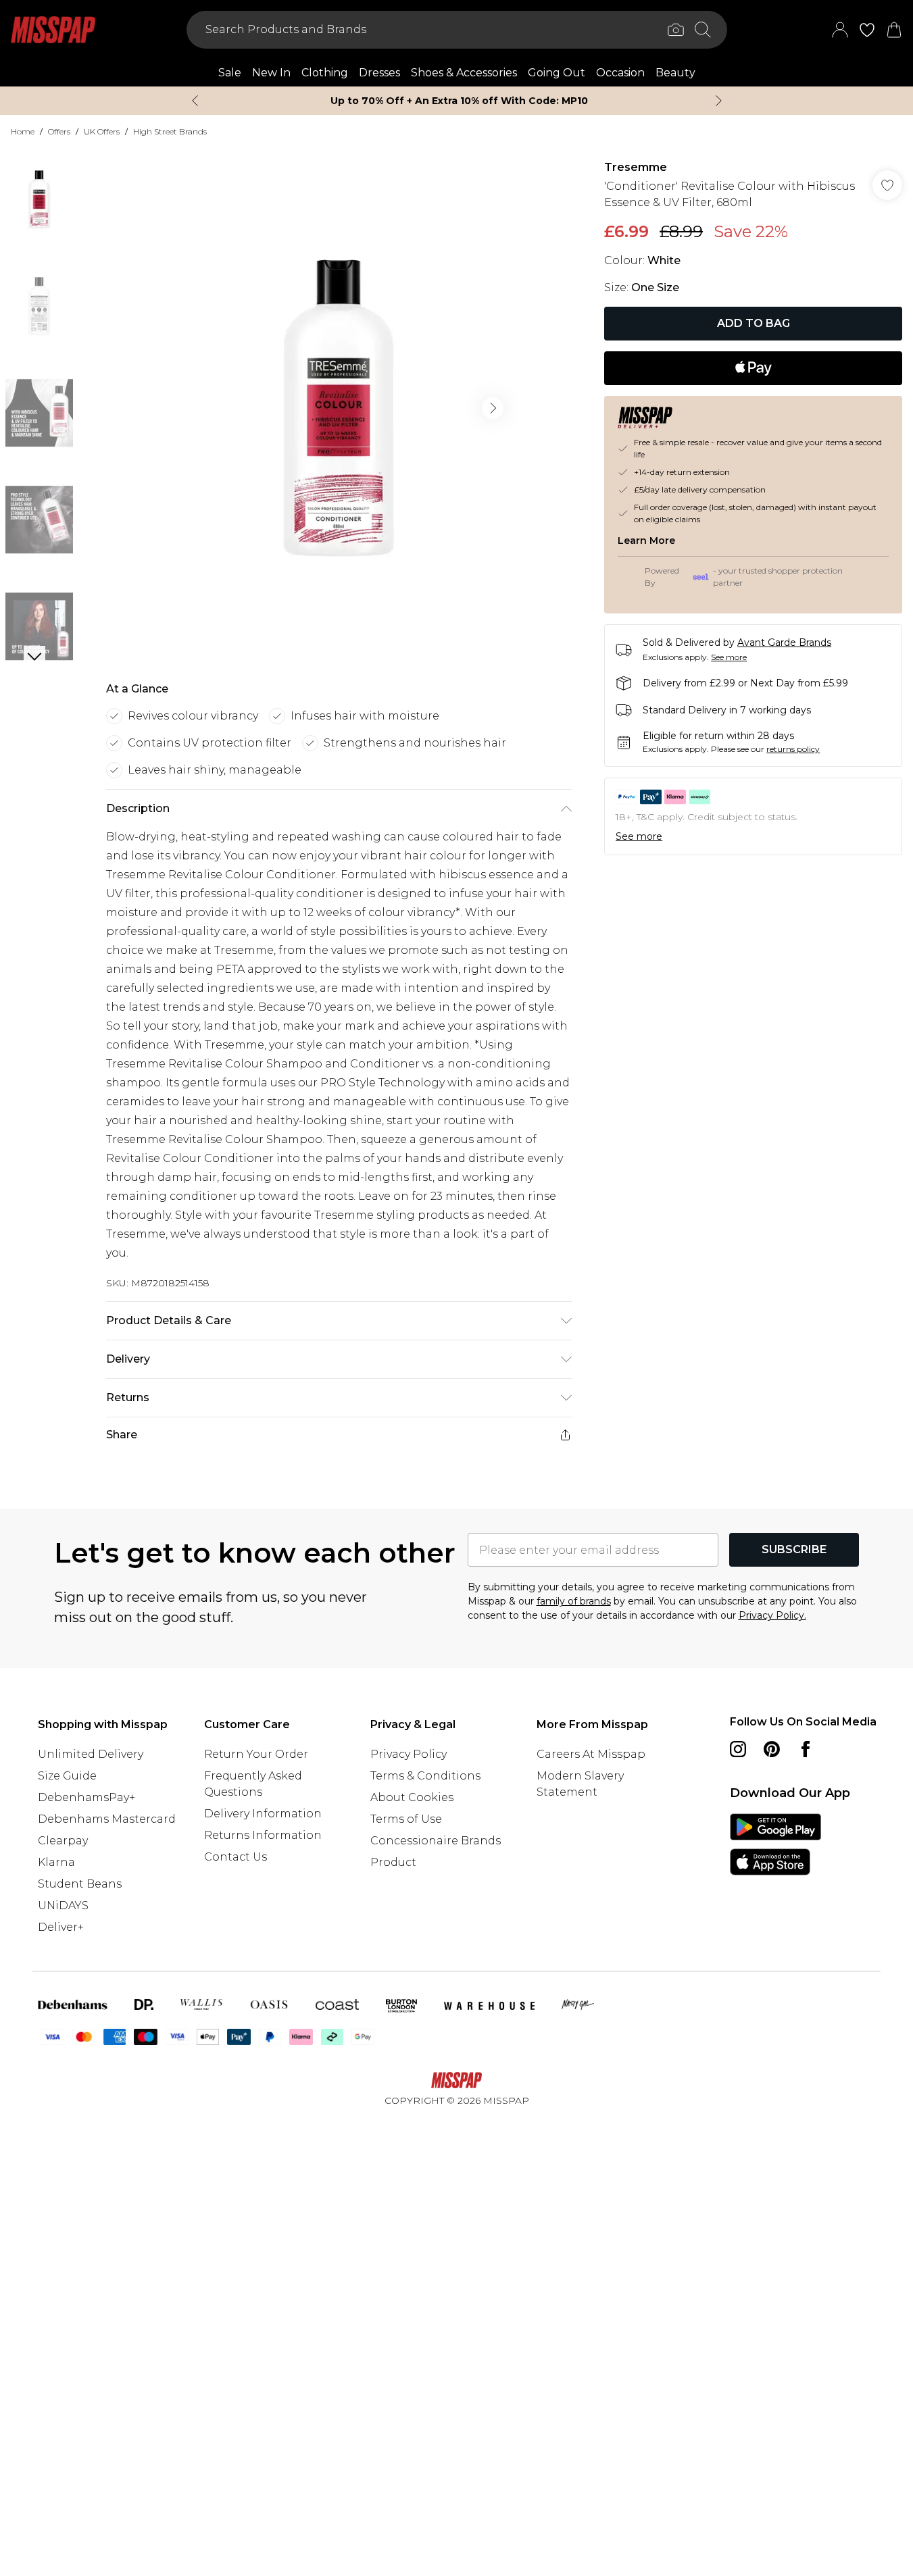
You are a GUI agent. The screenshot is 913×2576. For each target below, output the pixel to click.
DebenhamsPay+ (87, 1797)
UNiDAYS (63, 1905)
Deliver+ (61, 1927)
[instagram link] (738, 1749)
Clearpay (63, 1841)
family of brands (574, 1601)
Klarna (56, 1862)
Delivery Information (263, 1814)
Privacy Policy (409, 1754)
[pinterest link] (772, 1749)
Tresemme (636, 167)
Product (393, 1862)
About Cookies (412, 1797)
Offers (59, 131)
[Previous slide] (195, 101)
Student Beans (80, 1884)
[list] (339, 408)
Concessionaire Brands (436, 1841)
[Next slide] (719, 101)
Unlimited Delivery (91, 1754)
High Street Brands (170, 131)
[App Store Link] (775, 1844)
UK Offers (102, 131)
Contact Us (236, 1857)
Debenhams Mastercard (107, 1819)
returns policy (793, 749)
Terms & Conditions (425, 1776)
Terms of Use (406, 1819)
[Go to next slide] (493, 408)
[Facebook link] (806, 1749)
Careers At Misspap (591, 1754)
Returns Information (263, 1835)
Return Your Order (256, 1754)
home (23, 131)
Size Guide (67, 1776)
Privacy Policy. (772, 1615)
